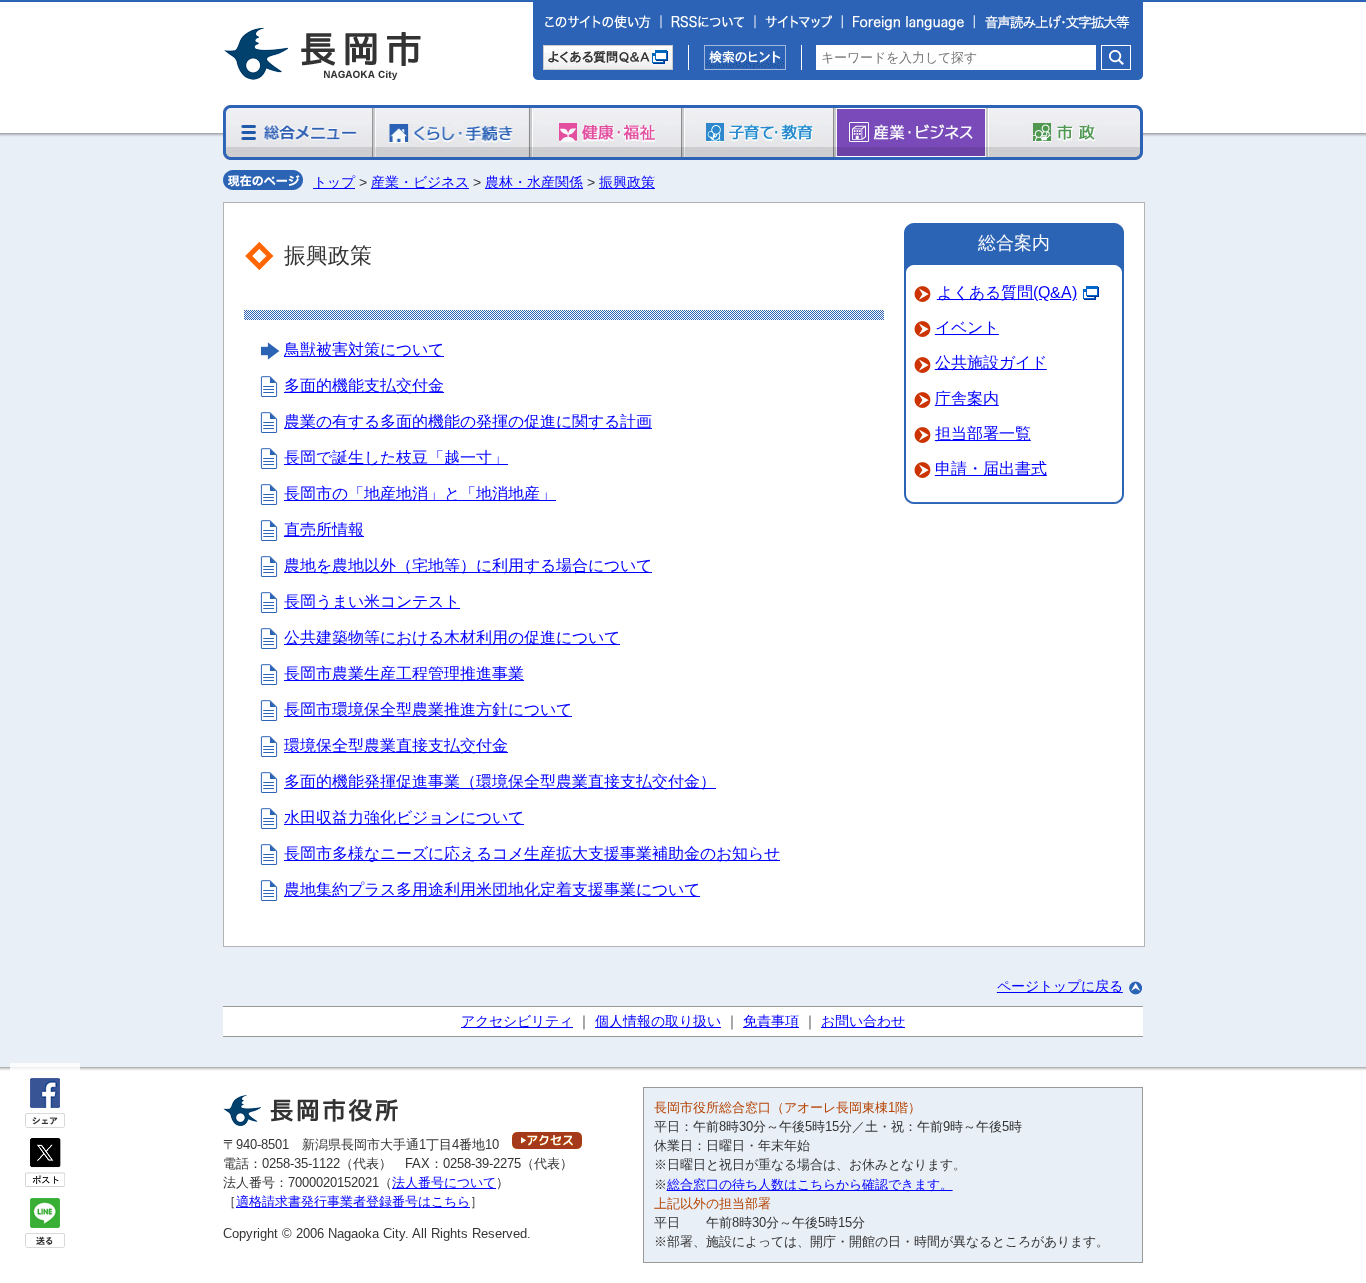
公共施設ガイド (991, 362)
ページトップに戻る (1060, 986)
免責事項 (771, 1021)
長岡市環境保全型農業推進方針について (428, 709)
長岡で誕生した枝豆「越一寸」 (396, 457)
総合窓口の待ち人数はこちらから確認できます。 (810, 1184)
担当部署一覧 (983, 433)
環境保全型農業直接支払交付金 (396, 745)
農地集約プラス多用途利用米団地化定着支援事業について (492, 889)
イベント (967, 327)
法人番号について (444, 1182)
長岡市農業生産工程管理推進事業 (404, 673)
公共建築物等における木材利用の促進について (452, 637)
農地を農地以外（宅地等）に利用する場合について (468, 565)
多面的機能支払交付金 (364, 385)
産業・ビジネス (420, 182)
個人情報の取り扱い (658, 1021)
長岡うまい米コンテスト (372, 601)
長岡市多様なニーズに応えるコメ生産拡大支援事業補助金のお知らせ (532, 853)
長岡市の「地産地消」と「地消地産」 (420, 493)
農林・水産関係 (534, 182)
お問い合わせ (863, 1021)
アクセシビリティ (517, 1021)
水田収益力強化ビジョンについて (404, 817)
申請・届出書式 (991, 468)
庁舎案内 (967, 398)
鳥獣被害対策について (364, 349)
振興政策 (627, 182)
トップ (334, 182)
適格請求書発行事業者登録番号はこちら (353, 1201)
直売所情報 (324, 529)
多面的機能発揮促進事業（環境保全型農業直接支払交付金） (500, 781)
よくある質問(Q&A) (1007, 292)
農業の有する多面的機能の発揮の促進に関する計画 (468, 421)
